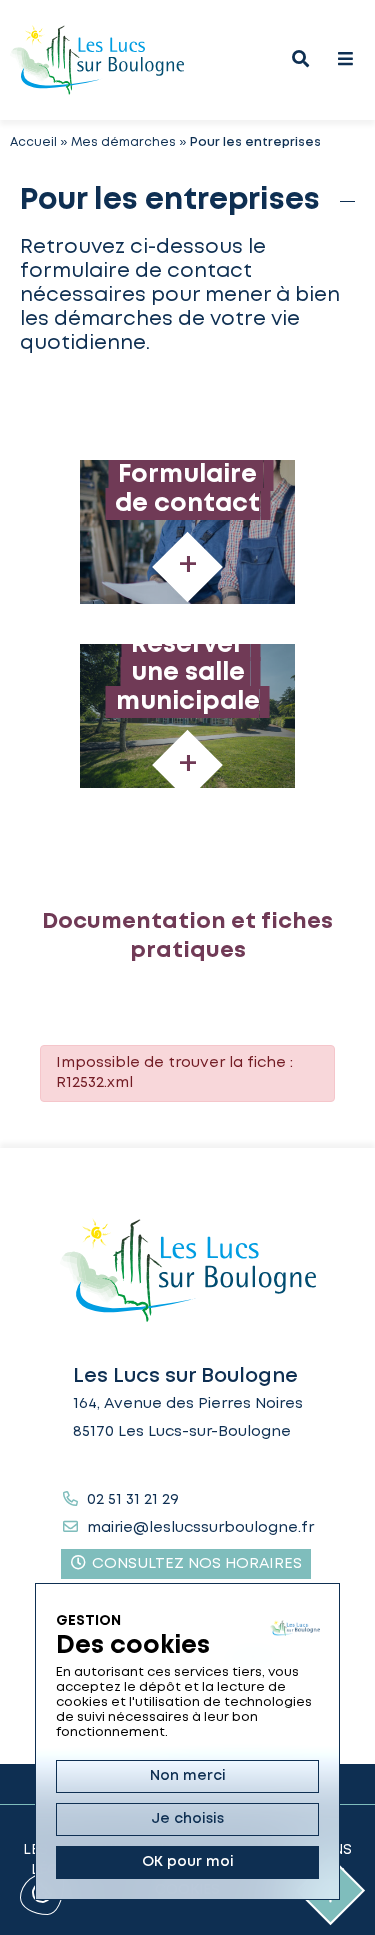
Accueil (33, 142)
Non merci (188, 1776)
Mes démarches (123, 142)
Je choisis (187, 1819)
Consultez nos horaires (195, 1564)
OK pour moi (188, 1862)
